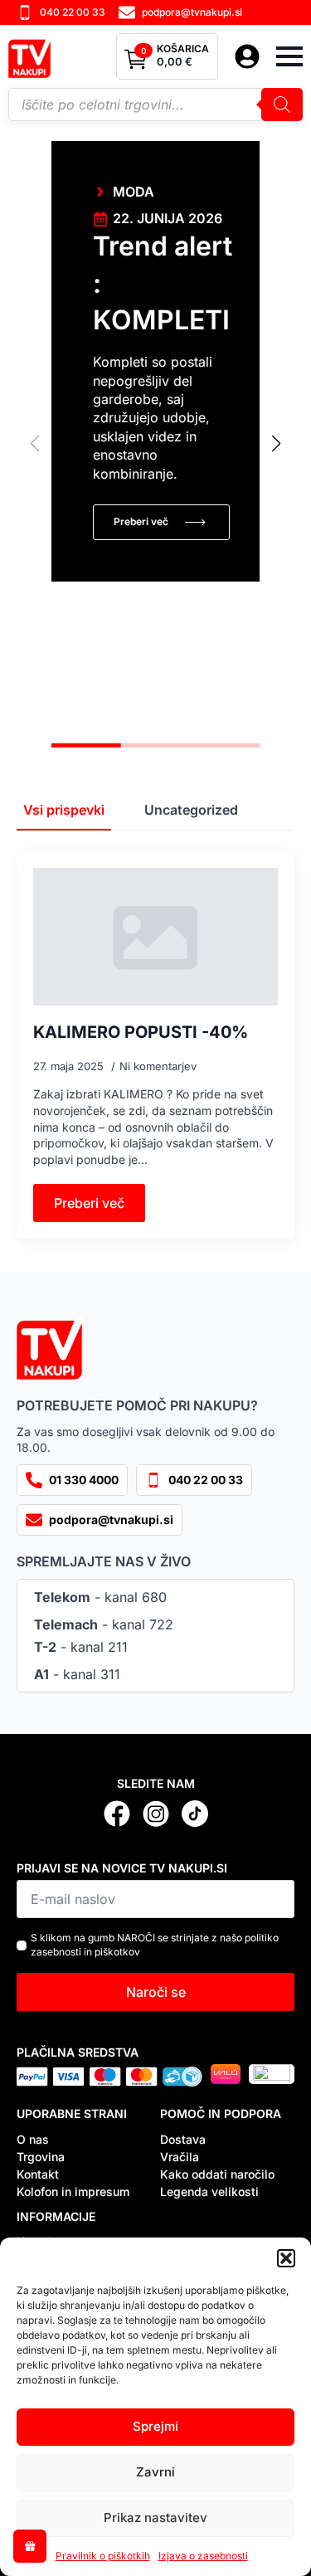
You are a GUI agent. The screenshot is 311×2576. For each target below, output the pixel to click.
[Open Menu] (289, 56)
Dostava (183, 2139)
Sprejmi (155, 2426)
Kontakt (38, 2174)
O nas (33, 2139)
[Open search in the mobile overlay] (155, 105)
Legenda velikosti (209, 2191)
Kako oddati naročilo (217, 2174)
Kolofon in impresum (73, 2191)
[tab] (64, 810)
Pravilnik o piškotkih (103, 2556)
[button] (286, 2258)
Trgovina (41, 2157)
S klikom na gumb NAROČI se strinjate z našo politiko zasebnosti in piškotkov (155, 1945)
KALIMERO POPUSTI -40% (141, 1032)
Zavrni (155, 2472)
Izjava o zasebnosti (203, 2556)
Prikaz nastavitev (155, 2518)
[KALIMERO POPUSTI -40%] (155, 937)
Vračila (180, 2157)
